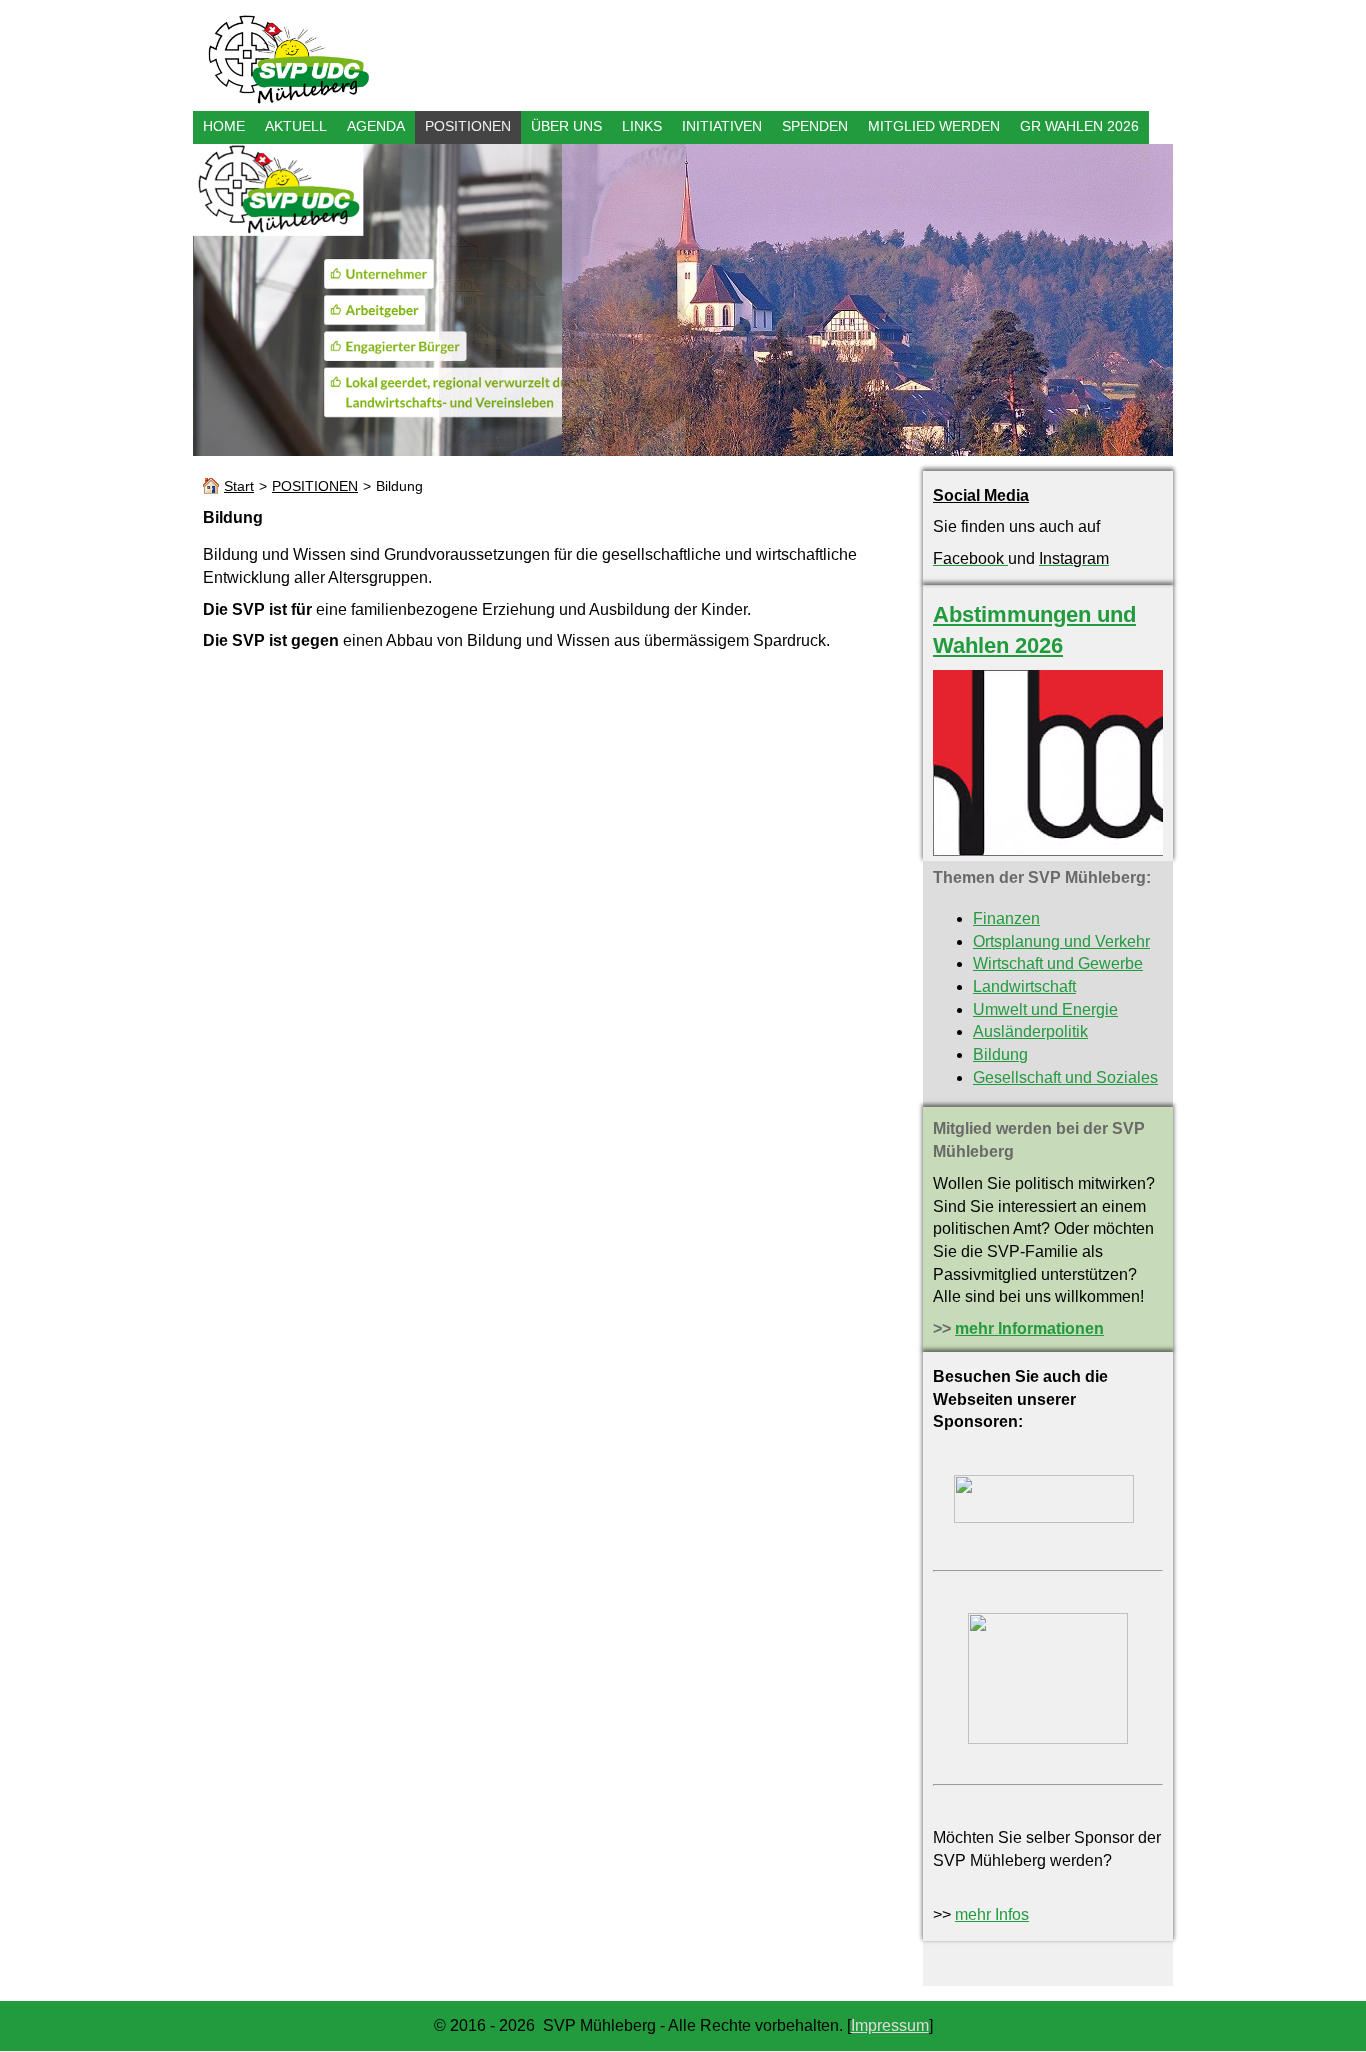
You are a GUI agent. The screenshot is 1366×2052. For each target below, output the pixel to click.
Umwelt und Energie (1045, 1009)
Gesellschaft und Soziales (1065, 1077)
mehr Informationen (1029, 1328)
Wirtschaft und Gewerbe (1058, 963)
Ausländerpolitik (1030, 1031)
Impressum (890, 2025)
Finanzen (1006, 918)
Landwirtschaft (1024, 986)
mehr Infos (992, 1914)
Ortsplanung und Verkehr (1061, 941)
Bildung (1000, 1054)
